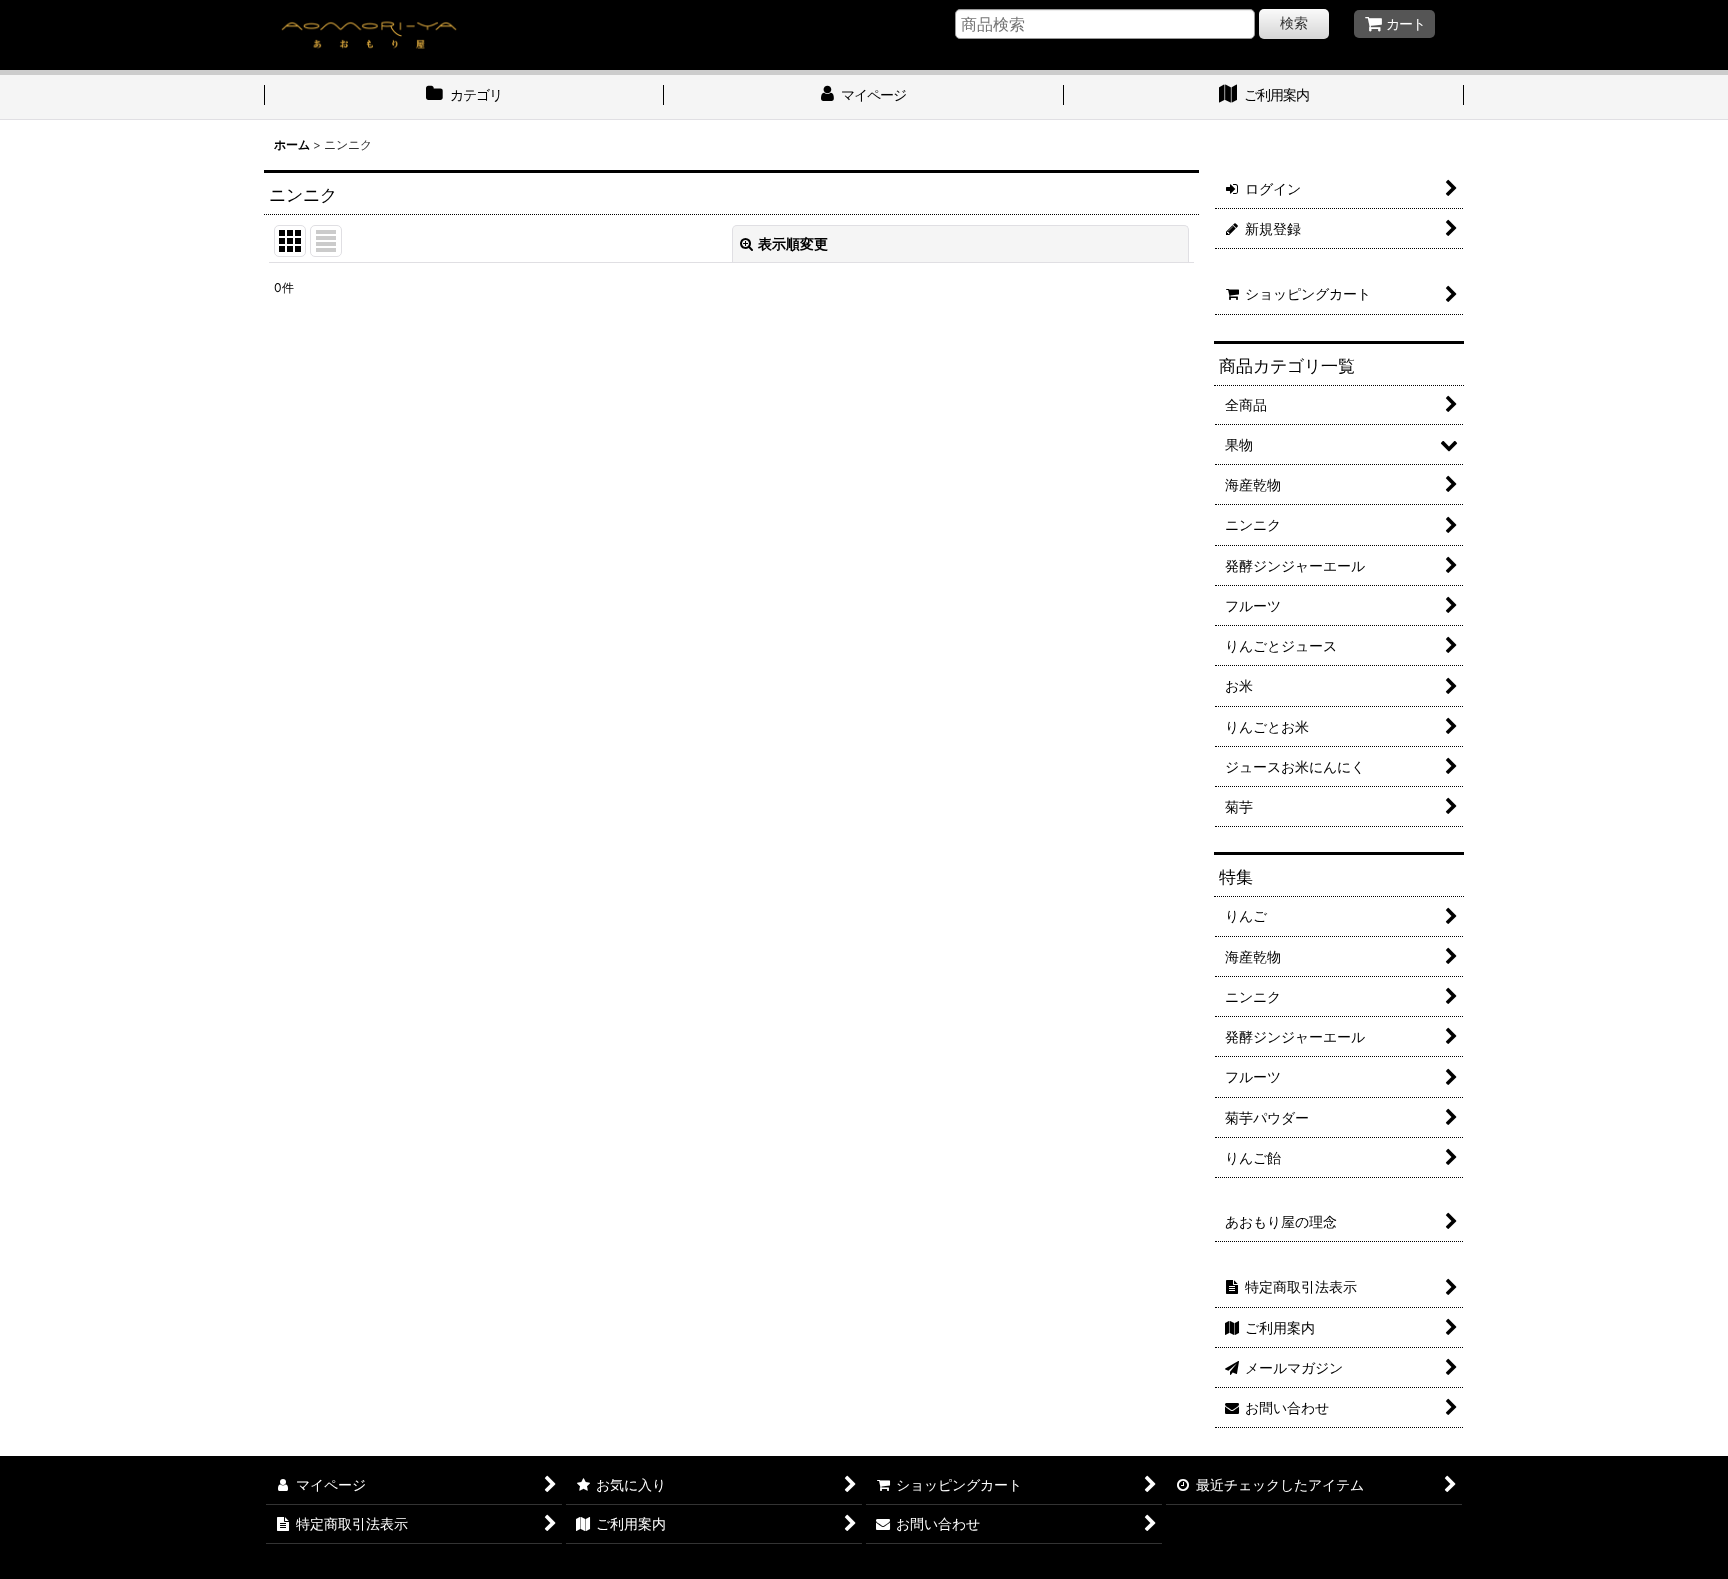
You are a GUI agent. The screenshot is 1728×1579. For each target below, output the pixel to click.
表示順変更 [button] (793, 243)
